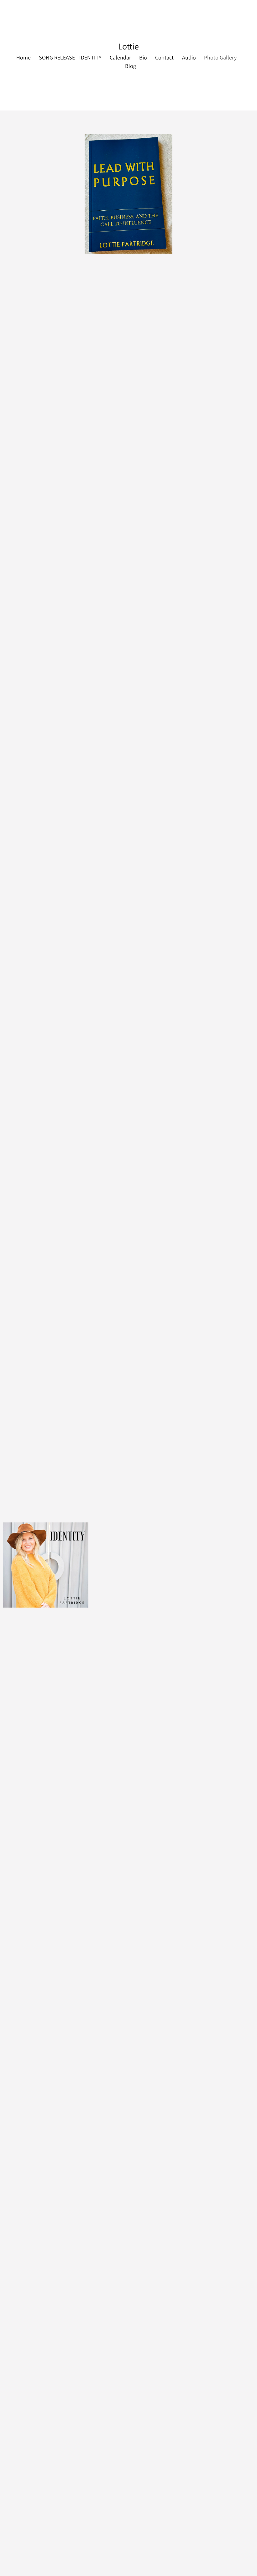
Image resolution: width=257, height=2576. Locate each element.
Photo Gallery (220, 57)
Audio (189, 57)
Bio (143, 57)
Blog (131, 66)
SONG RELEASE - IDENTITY (70, 57)
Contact (164, 57)
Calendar (120, 57)
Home (24, 57)
